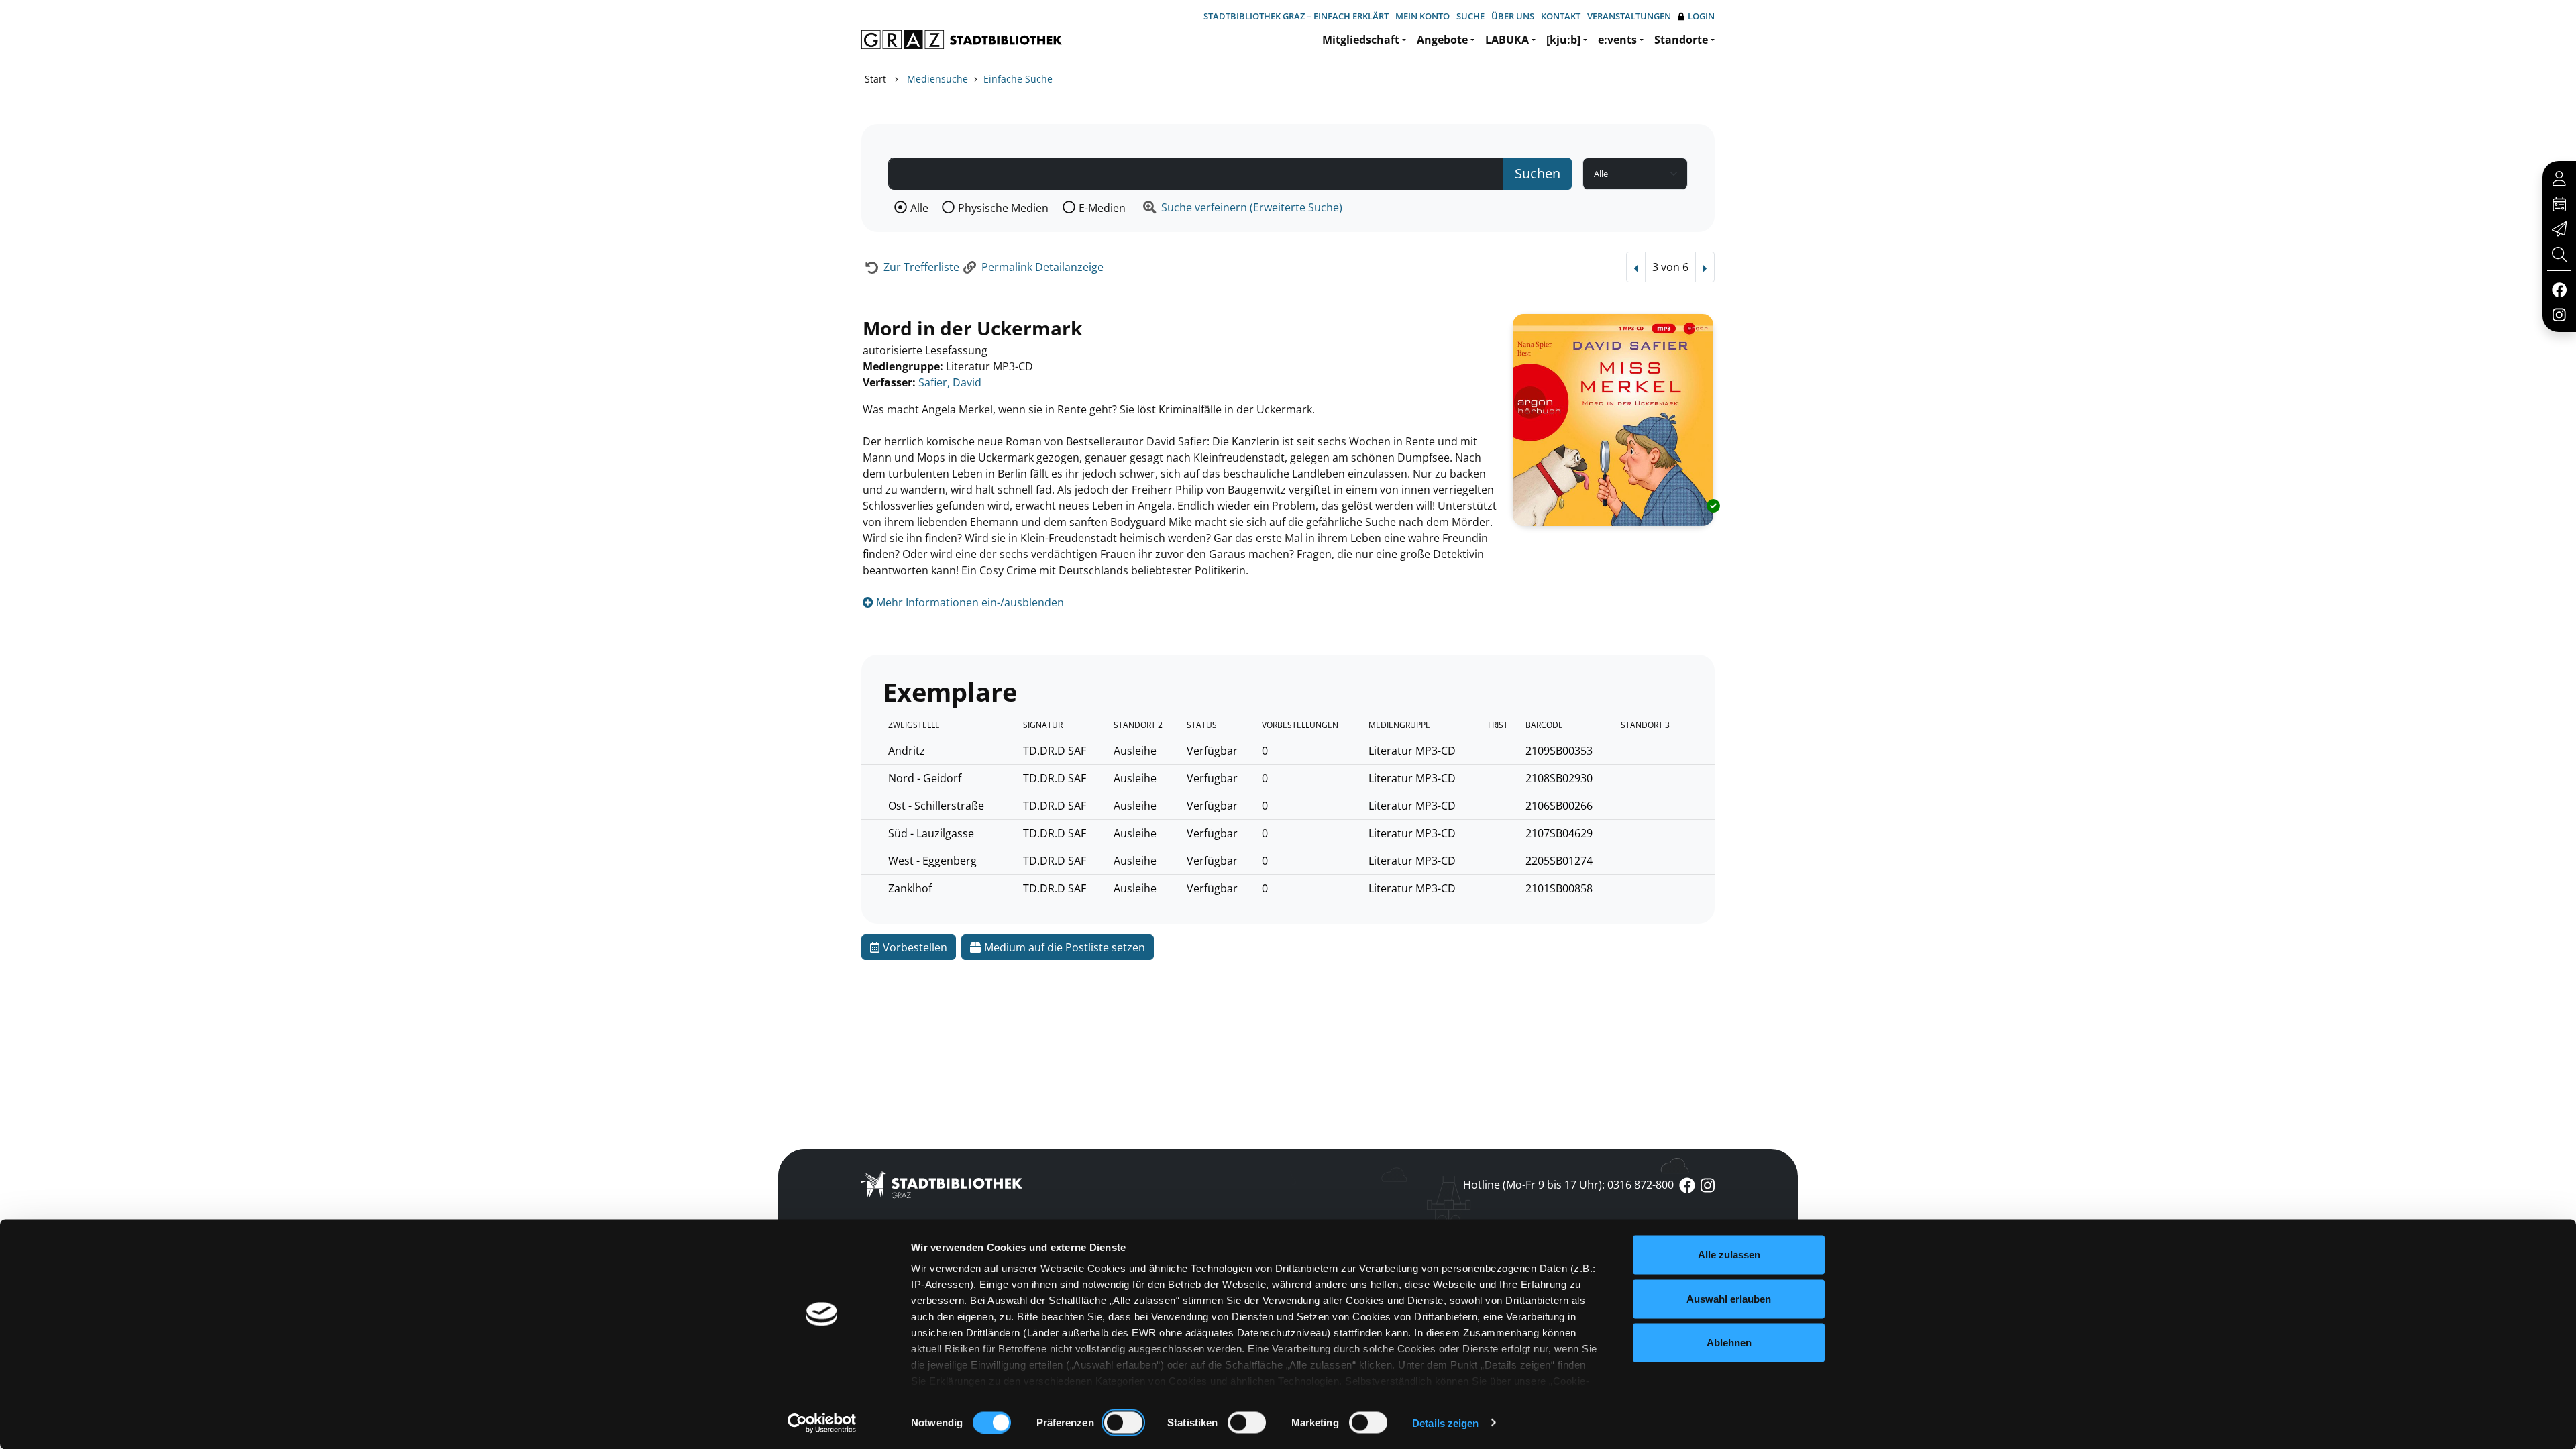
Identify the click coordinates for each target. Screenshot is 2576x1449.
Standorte (1681, 40)
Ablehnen (1729, 1343)
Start (875, 79)
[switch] (1123, 1422)
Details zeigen (1445, 1423)
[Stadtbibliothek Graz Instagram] (2559, 314)
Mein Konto (1423, 16)
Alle (919, 208)
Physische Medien (1003, 208)
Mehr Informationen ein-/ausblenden (969, 602)
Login (1701, 16)
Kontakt (1561, 16)
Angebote (1442, 40)
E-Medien (1102, 208)
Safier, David (950, 382)
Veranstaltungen (1629, 16)
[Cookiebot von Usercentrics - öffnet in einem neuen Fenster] (822, 1423)
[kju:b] (1563, 40)
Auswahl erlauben (1729, 1298)
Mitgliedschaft (1361, 40)
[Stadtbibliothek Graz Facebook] (2559, 289)
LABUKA (1507, 40)
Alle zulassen (1729, 1255)
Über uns (1513, 16)
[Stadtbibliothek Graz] (962, 40)
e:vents (1617, 40)
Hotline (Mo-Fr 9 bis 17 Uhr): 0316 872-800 (1568, 1185)
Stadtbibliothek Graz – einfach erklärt (1296, 16)
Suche (1470, 16)
